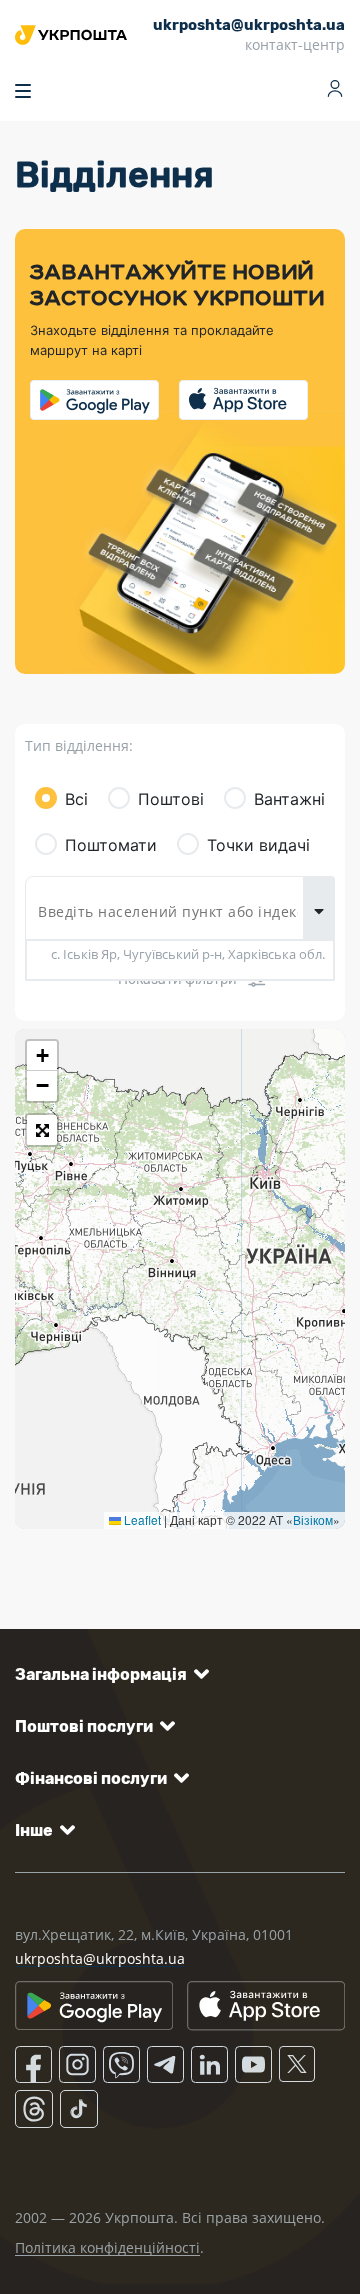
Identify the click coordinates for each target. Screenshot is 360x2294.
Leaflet (141, 1519)
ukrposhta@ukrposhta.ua (100, 1958)
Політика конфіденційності (107, 2247)
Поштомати (111, 845)
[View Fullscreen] (42, 1130)
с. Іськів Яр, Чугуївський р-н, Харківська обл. (188, 954)
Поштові (171, 799)
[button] (42, 1056)
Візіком (313, 1519)
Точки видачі (258, 845)
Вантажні (289, 799)
